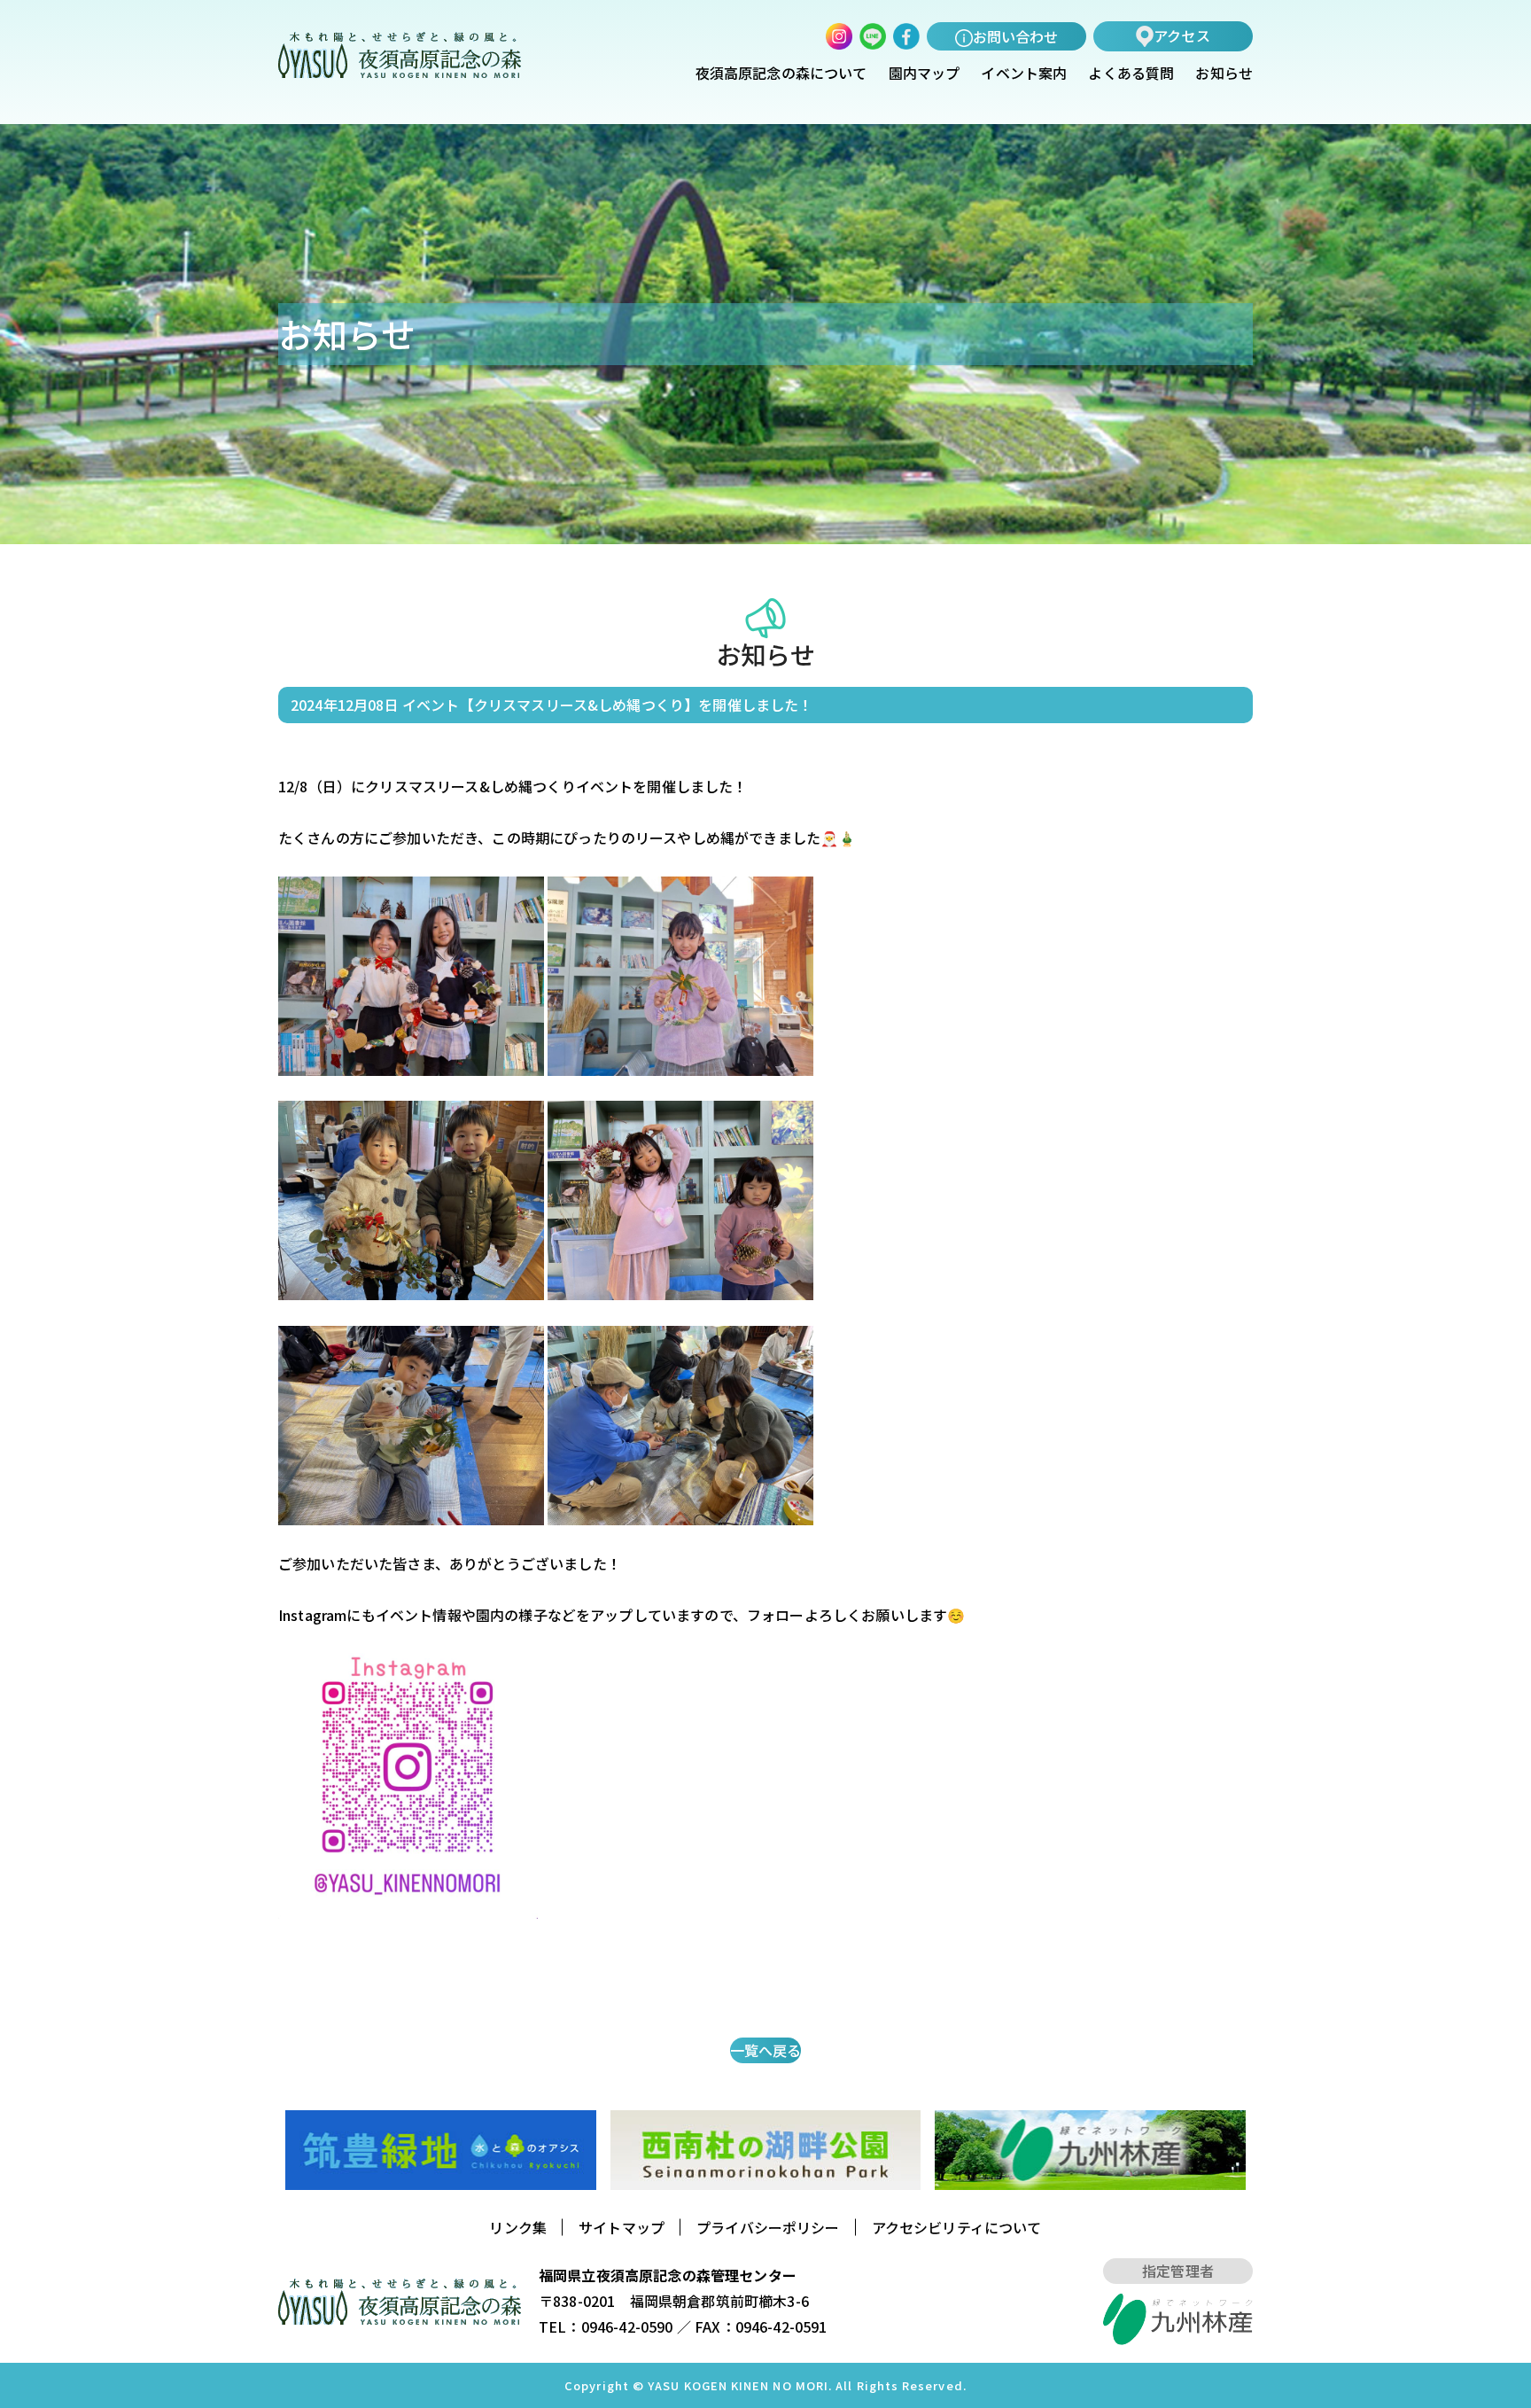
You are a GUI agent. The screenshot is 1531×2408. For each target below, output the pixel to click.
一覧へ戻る (766, 2050)
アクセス (1182, 35)
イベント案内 (1024, 74)
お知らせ (1224, 74)
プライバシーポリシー (768, 2227)
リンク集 (518, 2227)
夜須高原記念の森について (781, 74)
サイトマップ (622, 2227)
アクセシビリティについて (957, 2227)
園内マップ (925, 74)
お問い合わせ (1016, 36)
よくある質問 (1131, 74)
